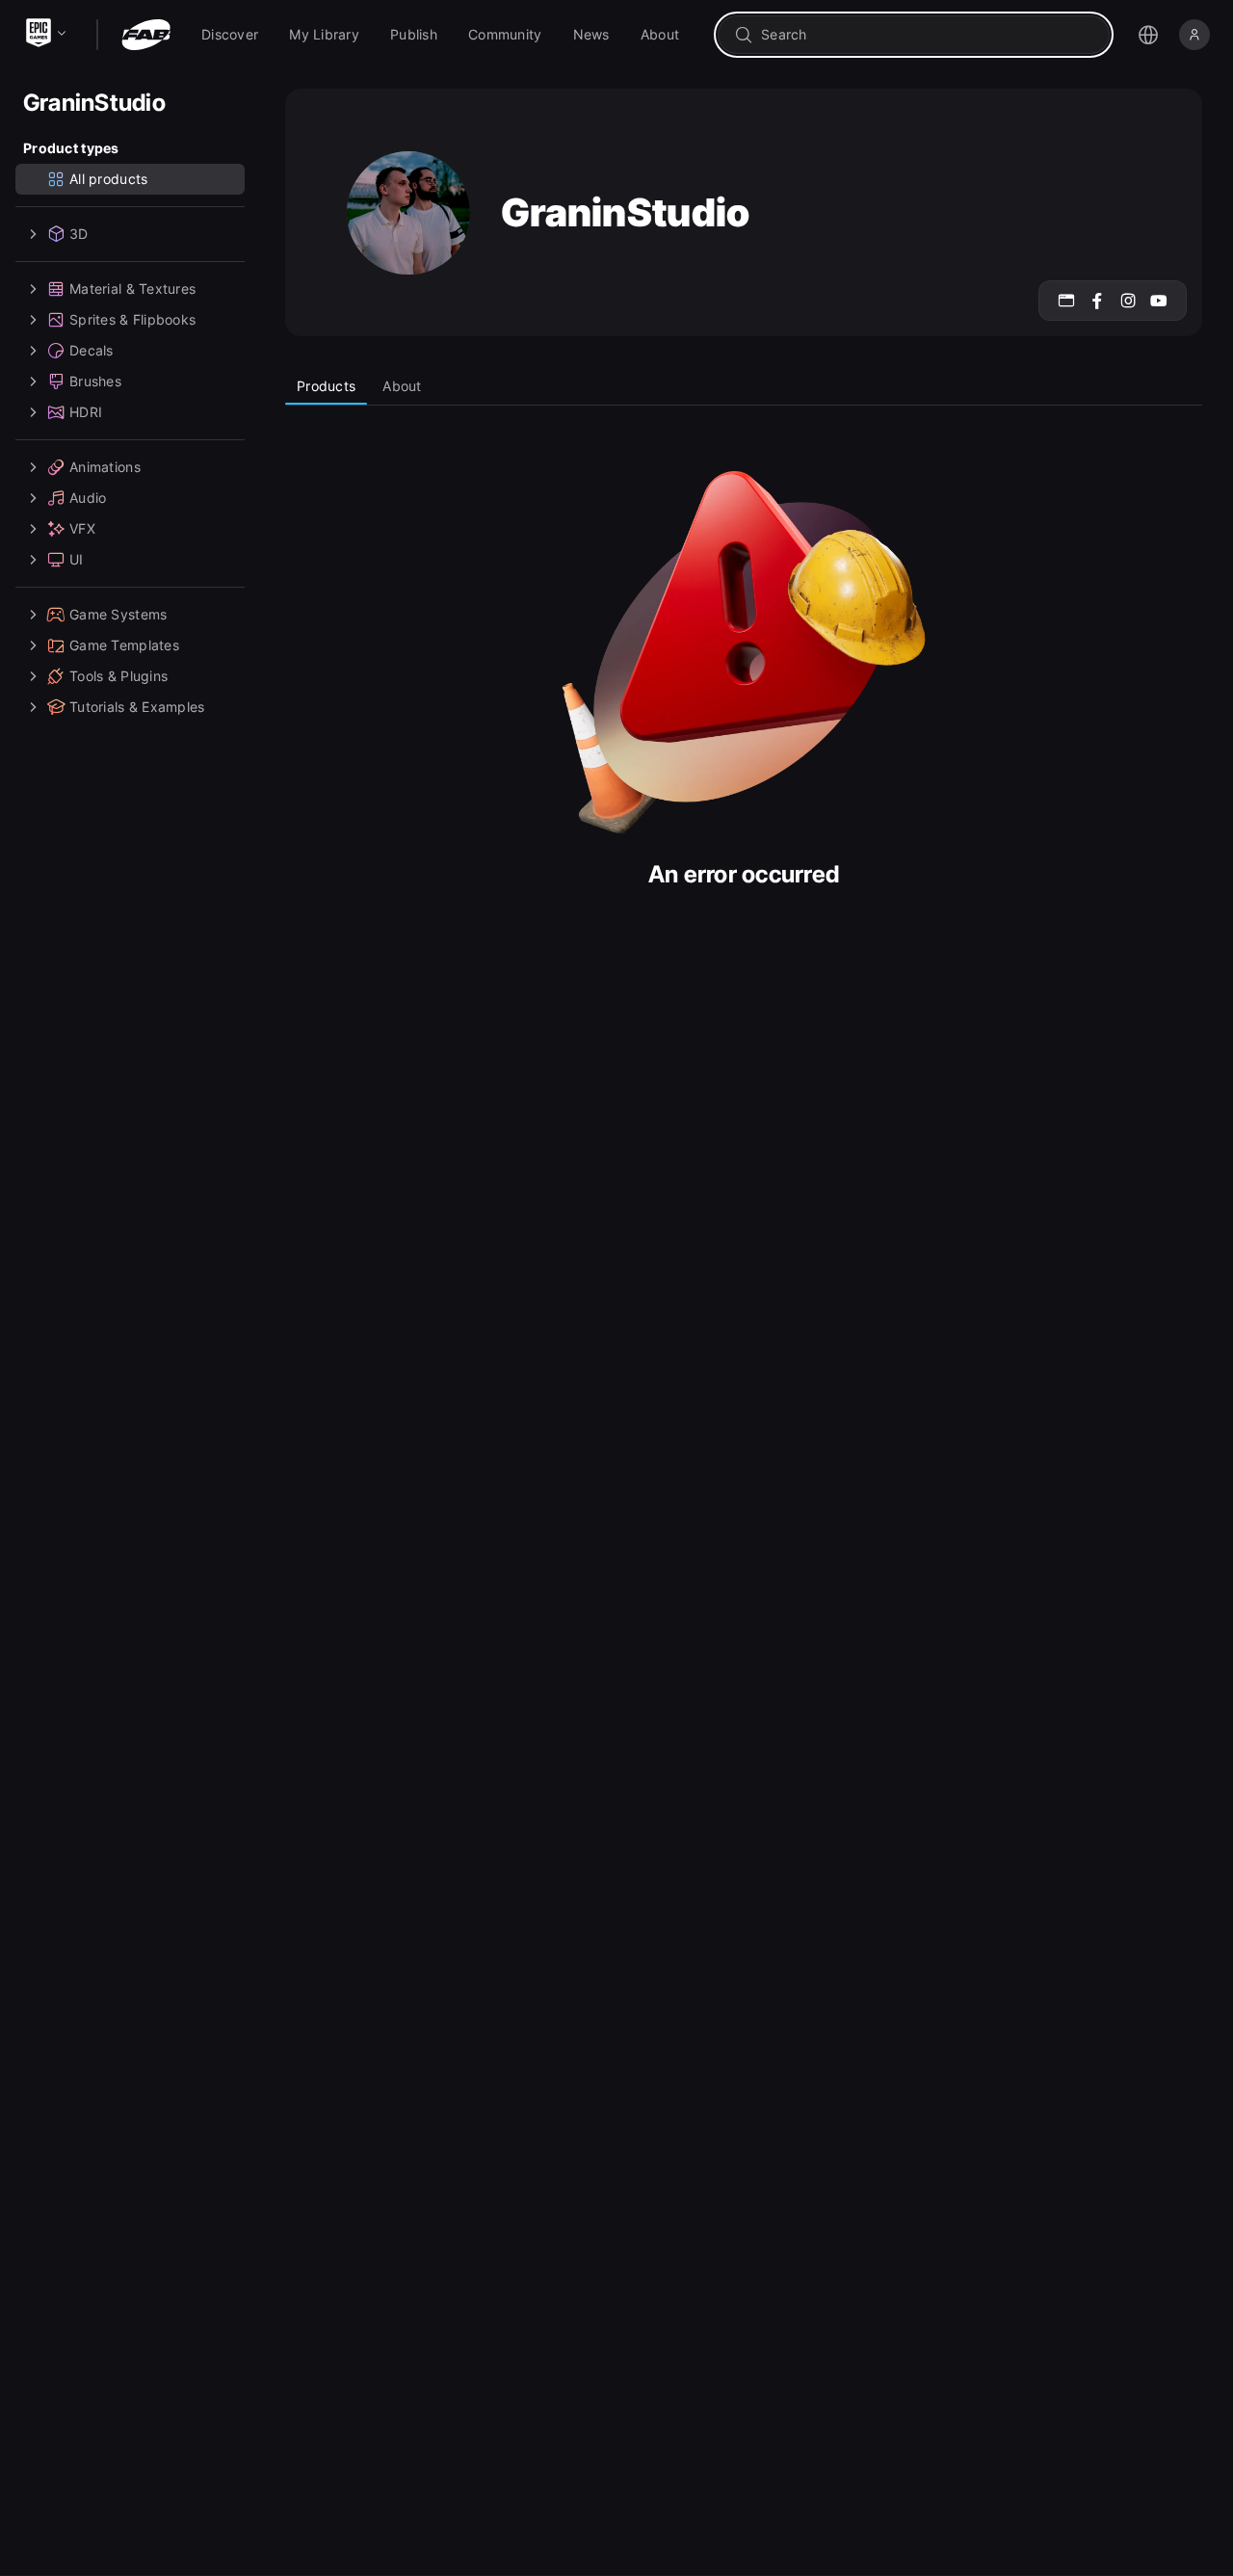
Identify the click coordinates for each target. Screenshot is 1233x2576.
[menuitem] (230, 35)
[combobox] (927, 35)
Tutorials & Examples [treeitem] (137, 707)
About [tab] (402, 386)
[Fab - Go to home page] (146, 35)
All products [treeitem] (108, 179)
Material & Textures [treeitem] (132, 289)
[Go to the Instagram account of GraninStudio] (1128, 301)
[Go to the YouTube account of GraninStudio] (1159, 301)
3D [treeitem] (79, 234)
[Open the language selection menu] (1148, 35)
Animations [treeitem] (105, 467)
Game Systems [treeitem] (118, 614)
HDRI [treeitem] (86, 412)
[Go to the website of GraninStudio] (1066, 301)
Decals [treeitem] (92, 350)
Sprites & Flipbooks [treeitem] (132, 319)
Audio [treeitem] (88, 498)
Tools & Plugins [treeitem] (118, 676)
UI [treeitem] (77, 559)
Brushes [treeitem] (95, 381)
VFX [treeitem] (82, 528)
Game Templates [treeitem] (124, 645)
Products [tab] (326, 386)
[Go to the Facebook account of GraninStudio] (1097, 301)
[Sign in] (1194, 35)
